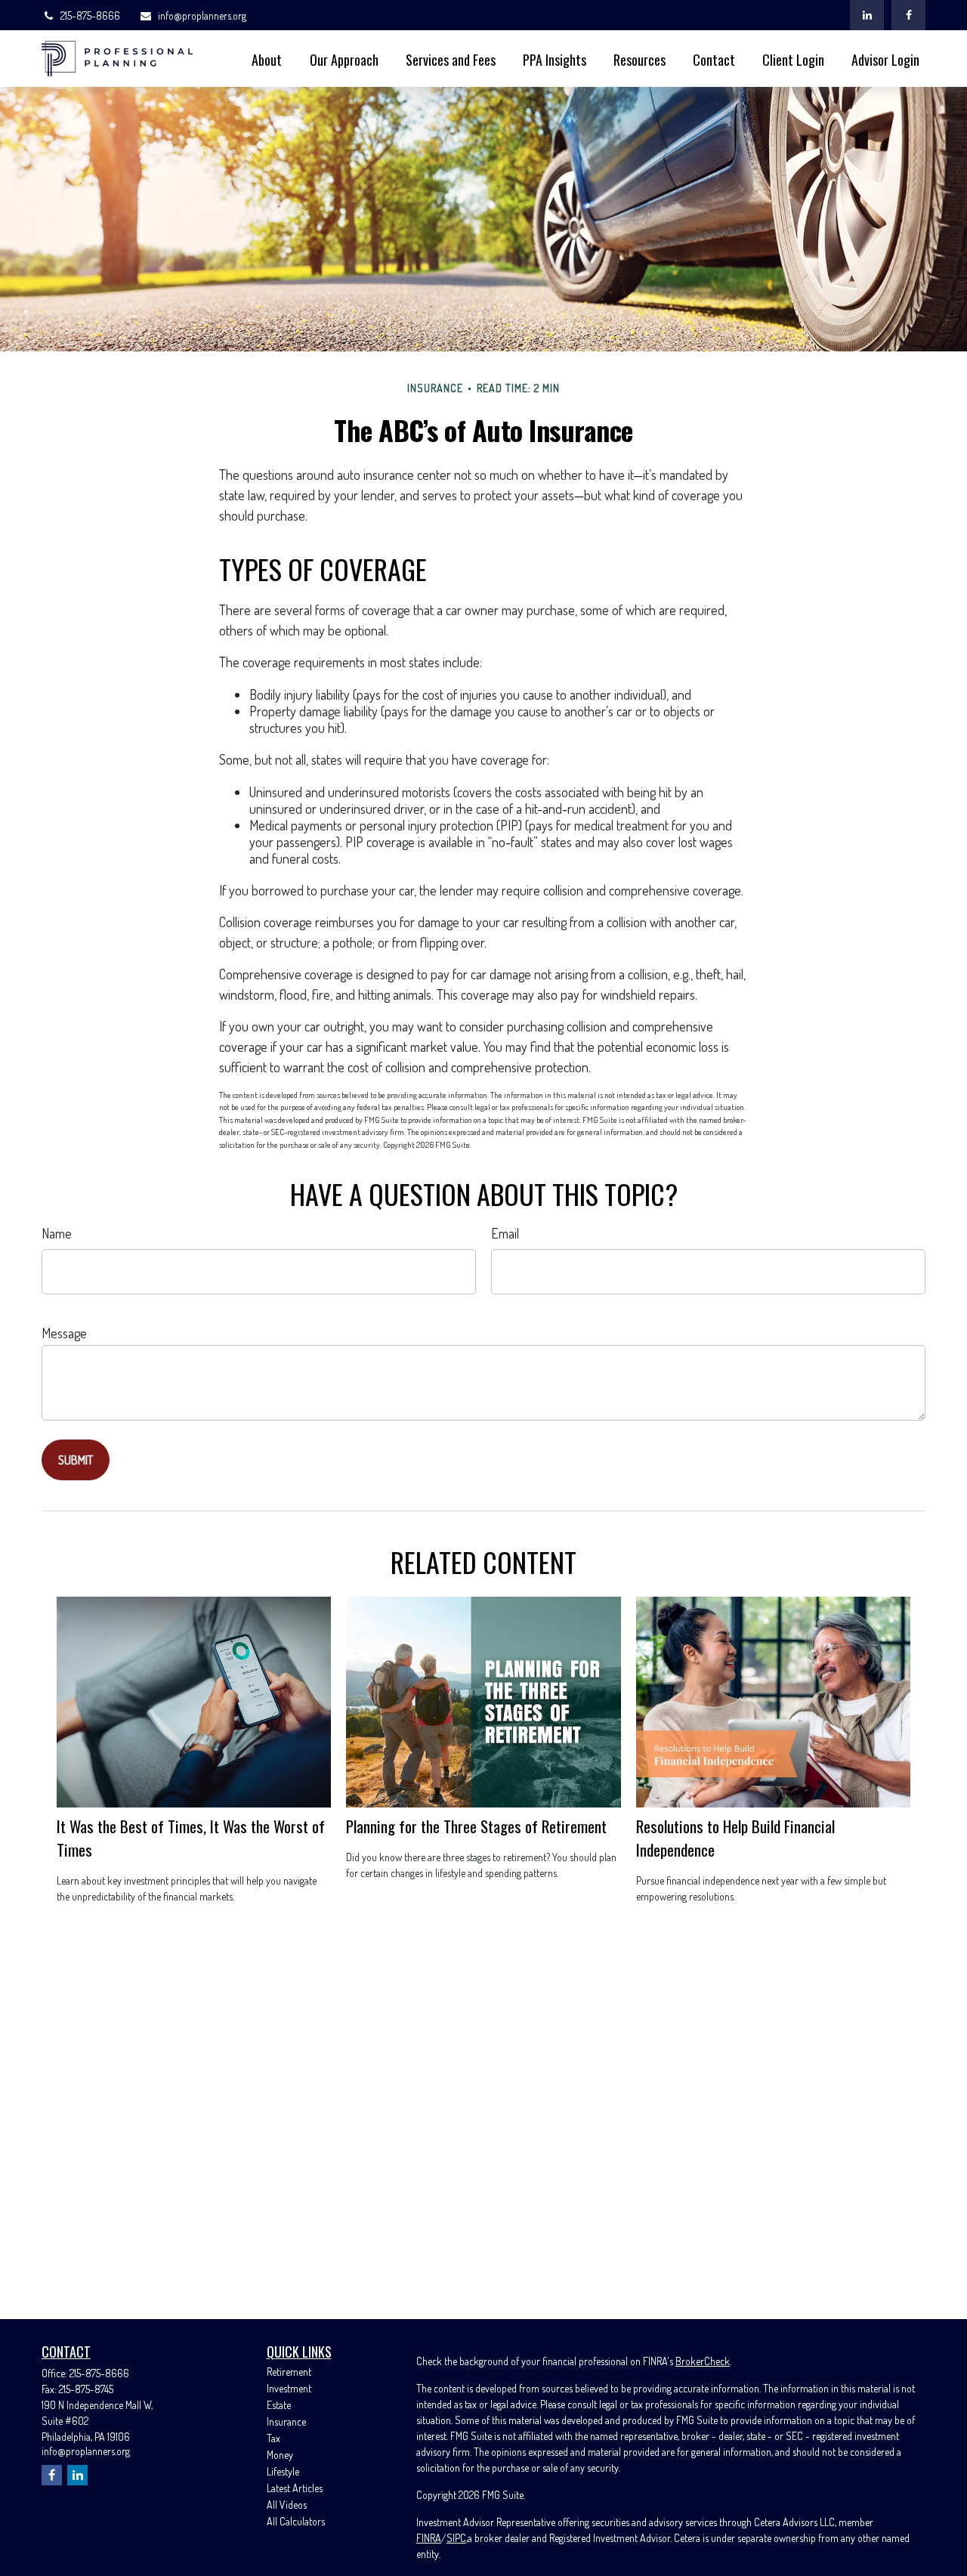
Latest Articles (295, 2488)
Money (280, 2455)
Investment (289, 2388)
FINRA (429, 2538)
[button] (267, 59)
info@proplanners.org (202, 15)
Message (64, 1333)
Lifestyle (283, 2471)
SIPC (456, 2538)
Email (505, 1233)
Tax (273, 2438)
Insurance (286, 2421)
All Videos (287, 2505)
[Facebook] (908, 15)
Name (57, 1233)
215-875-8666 (90, 15)
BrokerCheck (703, 2361)
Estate (279, 2405)
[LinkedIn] (867, 15)
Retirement (289, 2372)
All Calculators (296, 2521)
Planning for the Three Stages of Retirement (476, 1826)
